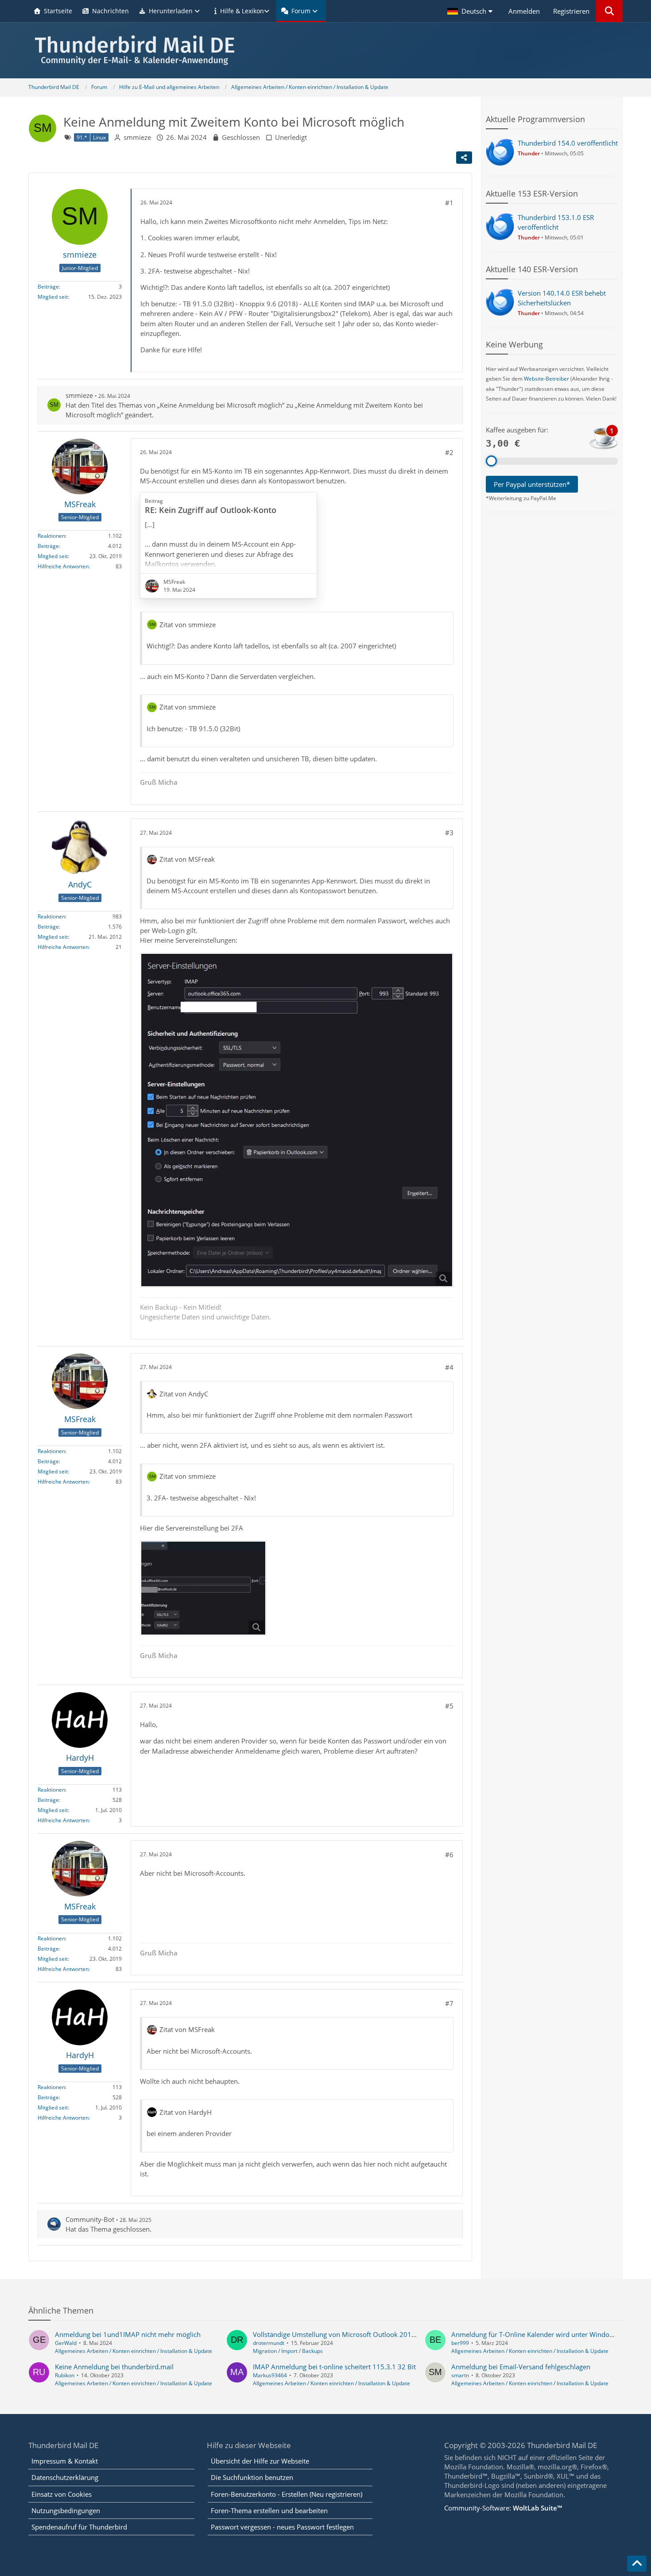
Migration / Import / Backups (288, 2351)
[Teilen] (464, 158)
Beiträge (48, 287)
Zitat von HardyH (186, 2112)
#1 (449, 203)
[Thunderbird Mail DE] (325, 50)
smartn (460, 2375)
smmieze (137, 137)
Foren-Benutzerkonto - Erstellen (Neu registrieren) (287, 2494)
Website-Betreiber (546, 379)
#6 (449, 1855)
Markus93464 (270, 2375)
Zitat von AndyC (184, 1394)
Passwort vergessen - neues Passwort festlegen (282, 2527)
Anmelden (524, 11)
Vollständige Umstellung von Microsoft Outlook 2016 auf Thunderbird (360, 2334)
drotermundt (269, 2343)
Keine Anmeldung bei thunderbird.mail (114, 2367)
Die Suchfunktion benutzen (252, 2477)
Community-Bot (90, 2219)
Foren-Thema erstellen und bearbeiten (269, 2510)
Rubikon (65, 2375)
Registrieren (571, 11)
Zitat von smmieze (188, 625)
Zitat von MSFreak (187, 859)
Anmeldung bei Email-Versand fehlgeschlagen (521, 2367)
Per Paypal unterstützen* (532, 484)
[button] (471, 11)
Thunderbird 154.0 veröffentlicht (568, 143)
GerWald (66, 2343)
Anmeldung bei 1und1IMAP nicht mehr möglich (128, 2334)
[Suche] (609, 11)
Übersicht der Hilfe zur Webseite (260, 2461)
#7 (449, 2003)
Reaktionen (51, 536)
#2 (449, 452)
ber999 (460, 2343)
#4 (449, 1367)
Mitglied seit (53, 297)
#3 (449, 833)
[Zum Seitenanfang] (637, 2564)
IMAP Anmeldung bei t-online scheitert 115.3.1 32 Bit (334, 2367)
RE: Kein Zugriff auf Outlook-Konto (211, 510)
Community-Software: (503, 2508)
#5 (449, 1706)
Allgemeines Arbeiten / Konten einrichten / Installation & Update (134, 2351)
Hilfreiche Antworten (63, 566)
